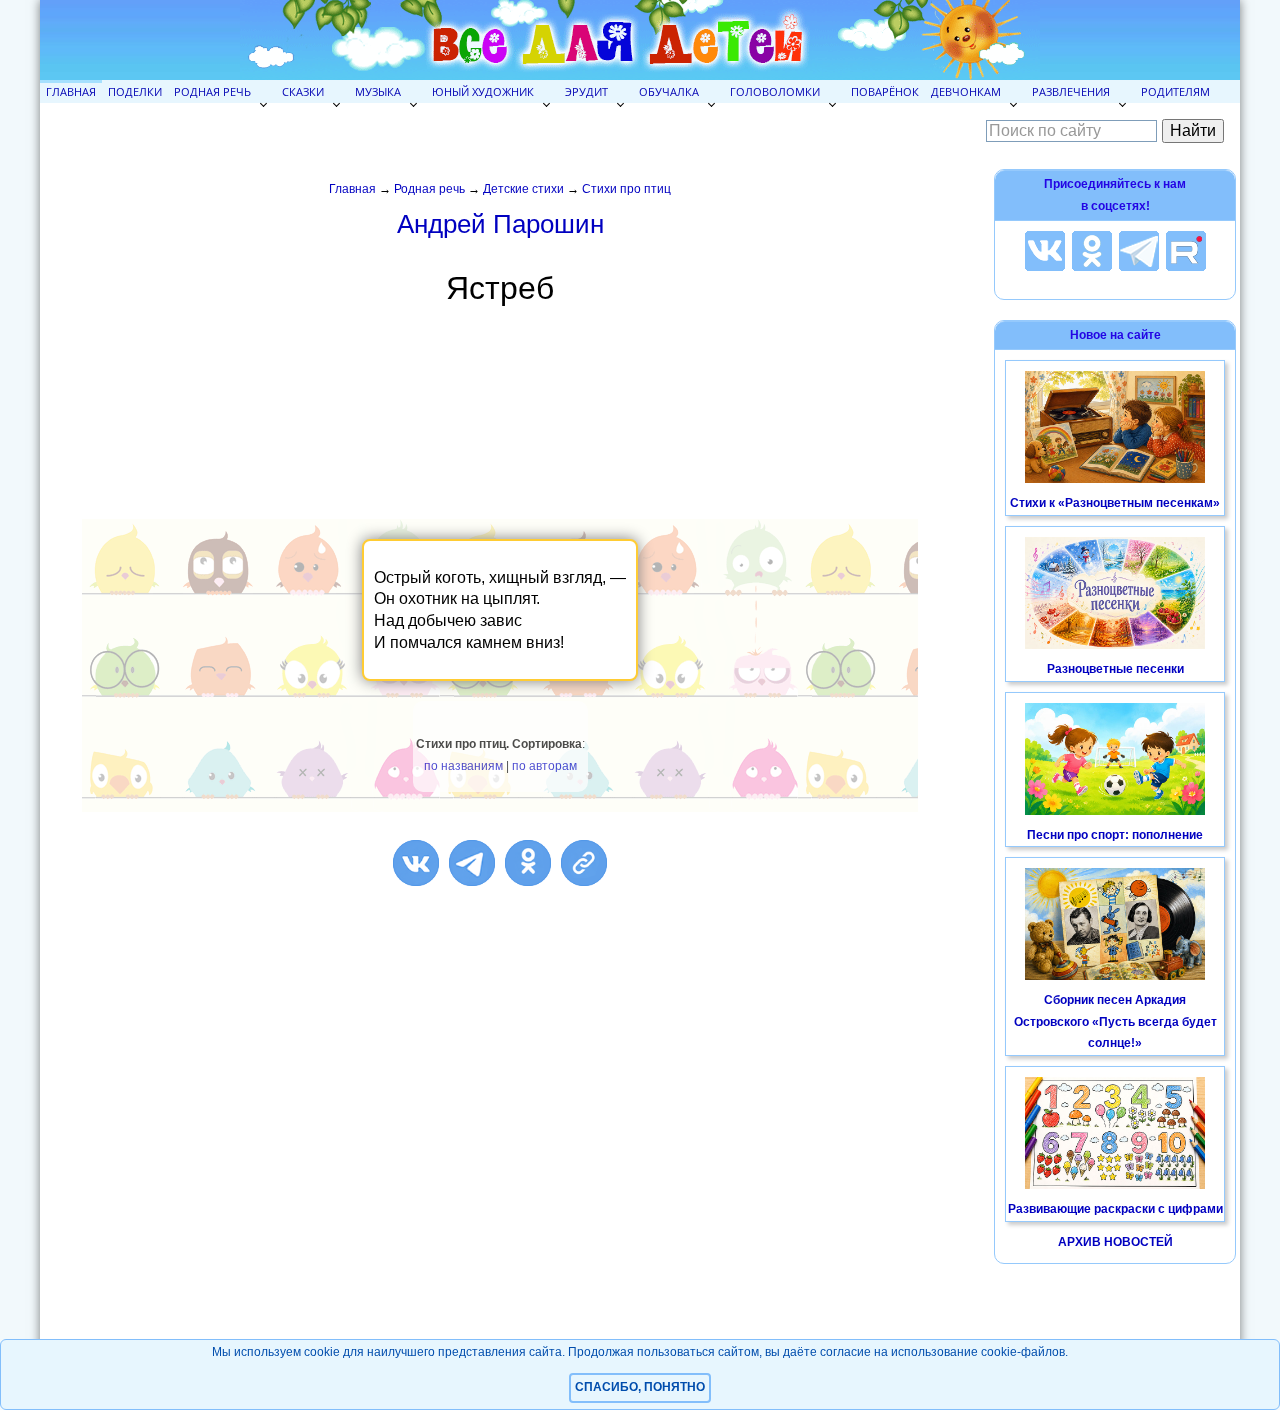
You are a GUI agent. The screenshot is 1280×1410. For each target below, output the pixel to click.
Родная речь (212, 91)
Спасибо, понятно (640, 1387)
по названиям (463, 766)
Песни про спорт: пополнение (1115, 835)
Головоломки (775, 91)
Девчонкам (966, 91)
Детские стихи (523, 189)
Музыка (378, 91)
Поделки (135, 91)
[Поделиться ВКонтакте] (416, 863)
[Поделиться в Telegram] (472, 863)
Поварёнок (885, 91)
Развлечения (1071, 91)
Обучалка (669, 91)
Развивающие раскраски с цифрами (1115, 1209)
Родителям (1175, 91)
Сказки (303, 91)
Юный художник (483, 91)
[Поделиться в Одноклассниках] (528, 863)
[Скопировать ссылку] (584, 863)
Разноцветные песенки (1115, 669)
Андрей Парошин (500, 224)
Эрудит (586, 91)
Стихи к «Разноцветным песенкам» (1115, 503)
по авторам (544, 766)
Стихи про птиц (626, 189)
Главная (71, 91)
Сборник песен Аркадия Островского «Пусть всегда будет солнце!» (1115, 1021)
